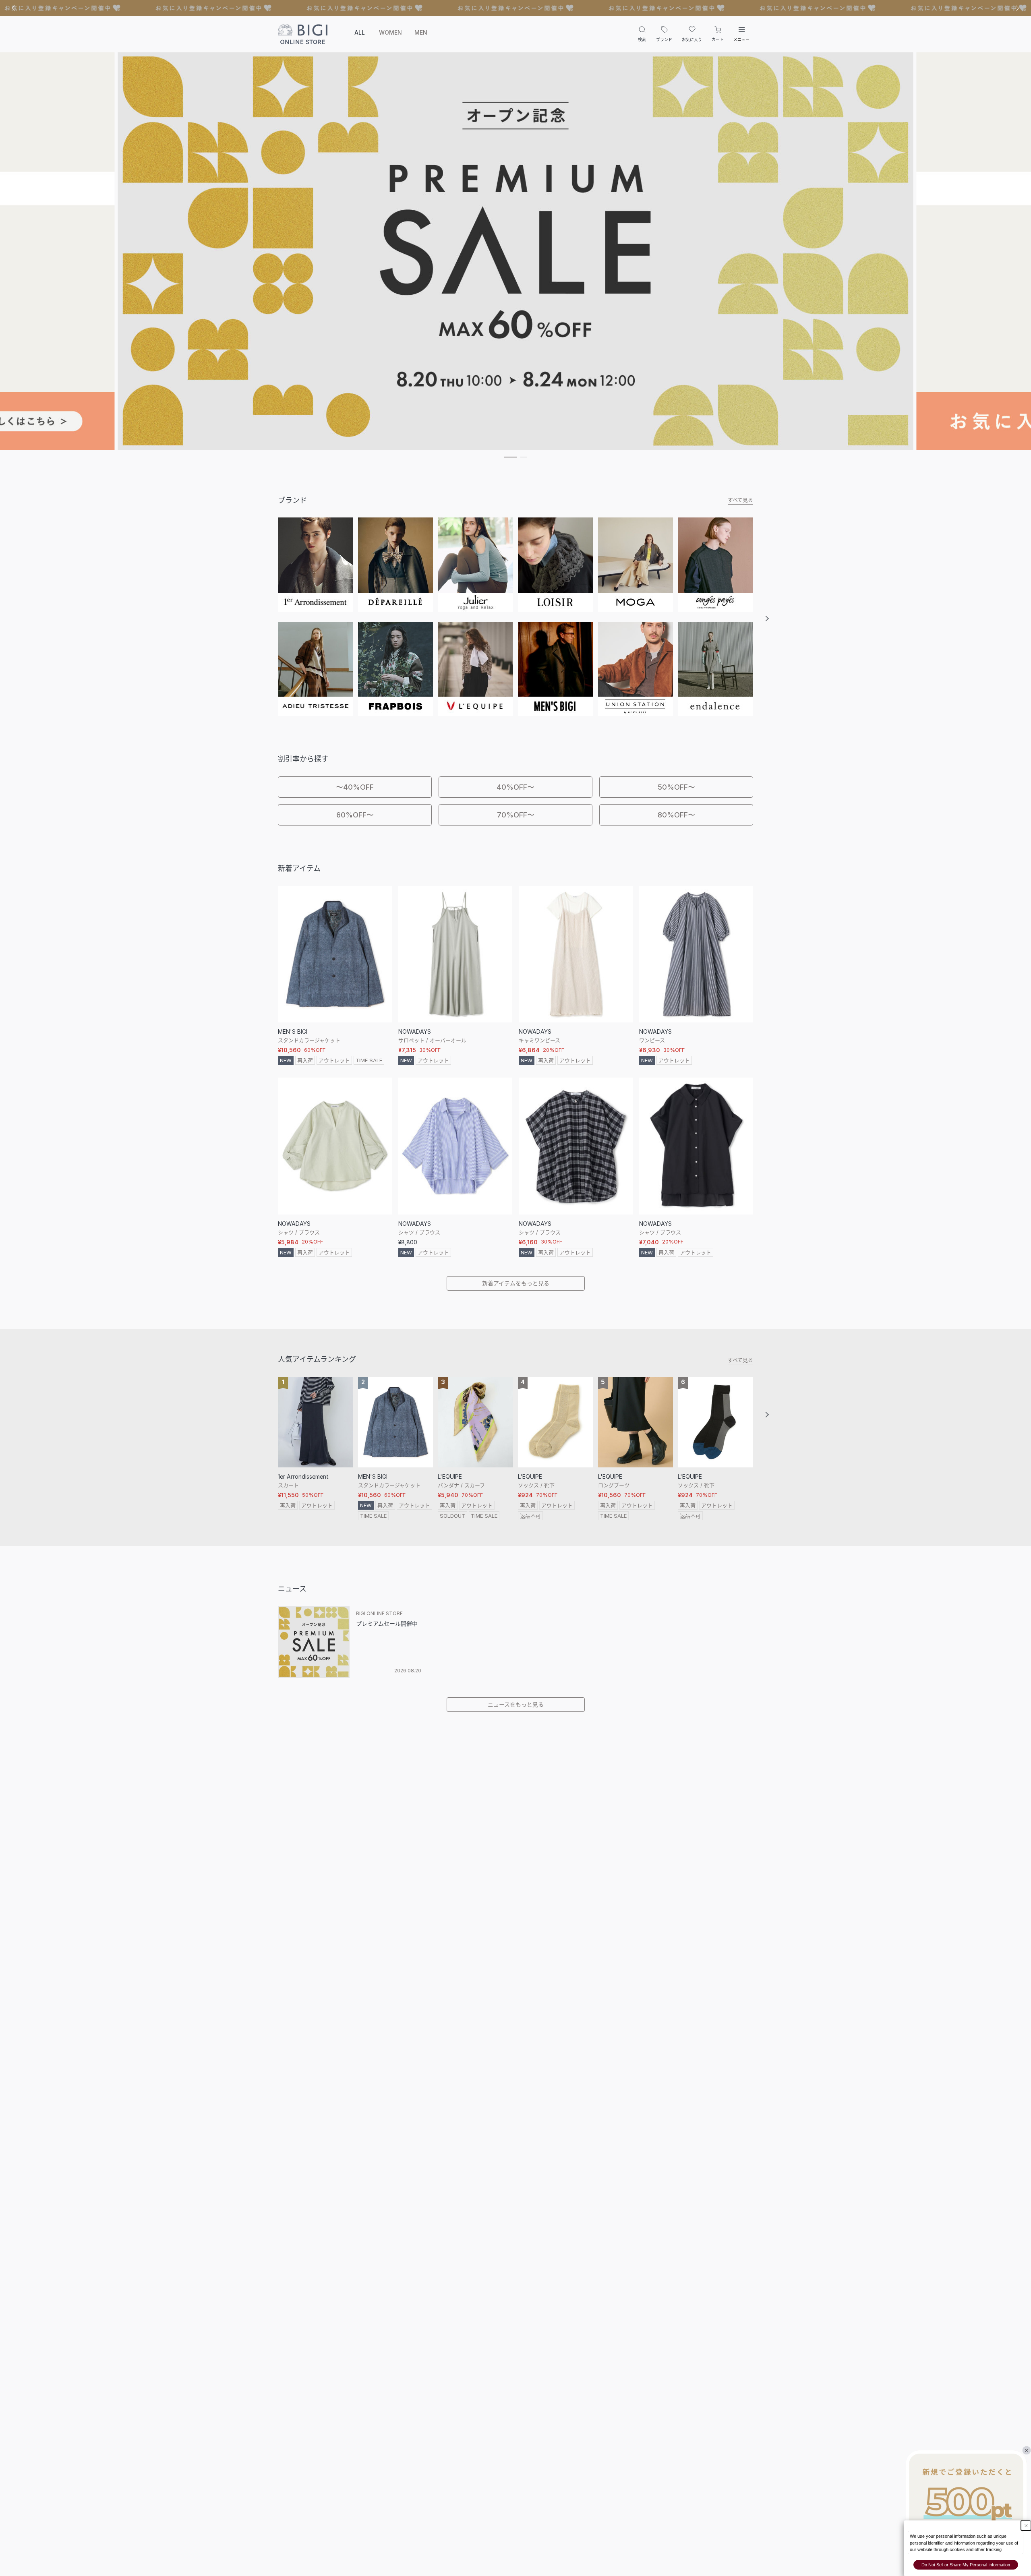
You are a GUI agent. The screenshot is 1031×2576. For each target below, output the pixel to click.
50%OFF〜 (676, 787)
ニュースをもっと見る (516, 1704)
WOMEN (390, 32)
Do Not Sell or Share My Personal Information (966, 2565)
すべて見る (740, 500)
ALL (360, 32)
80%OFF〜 (676, 815)
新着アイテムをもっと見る (516, 1283)
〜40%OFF (355, 787)
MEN (421, 32)
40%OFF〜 (515, 787)
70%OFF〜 (516, 815)
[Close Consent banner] (1026, 2525)
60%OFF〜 (355, 815)
